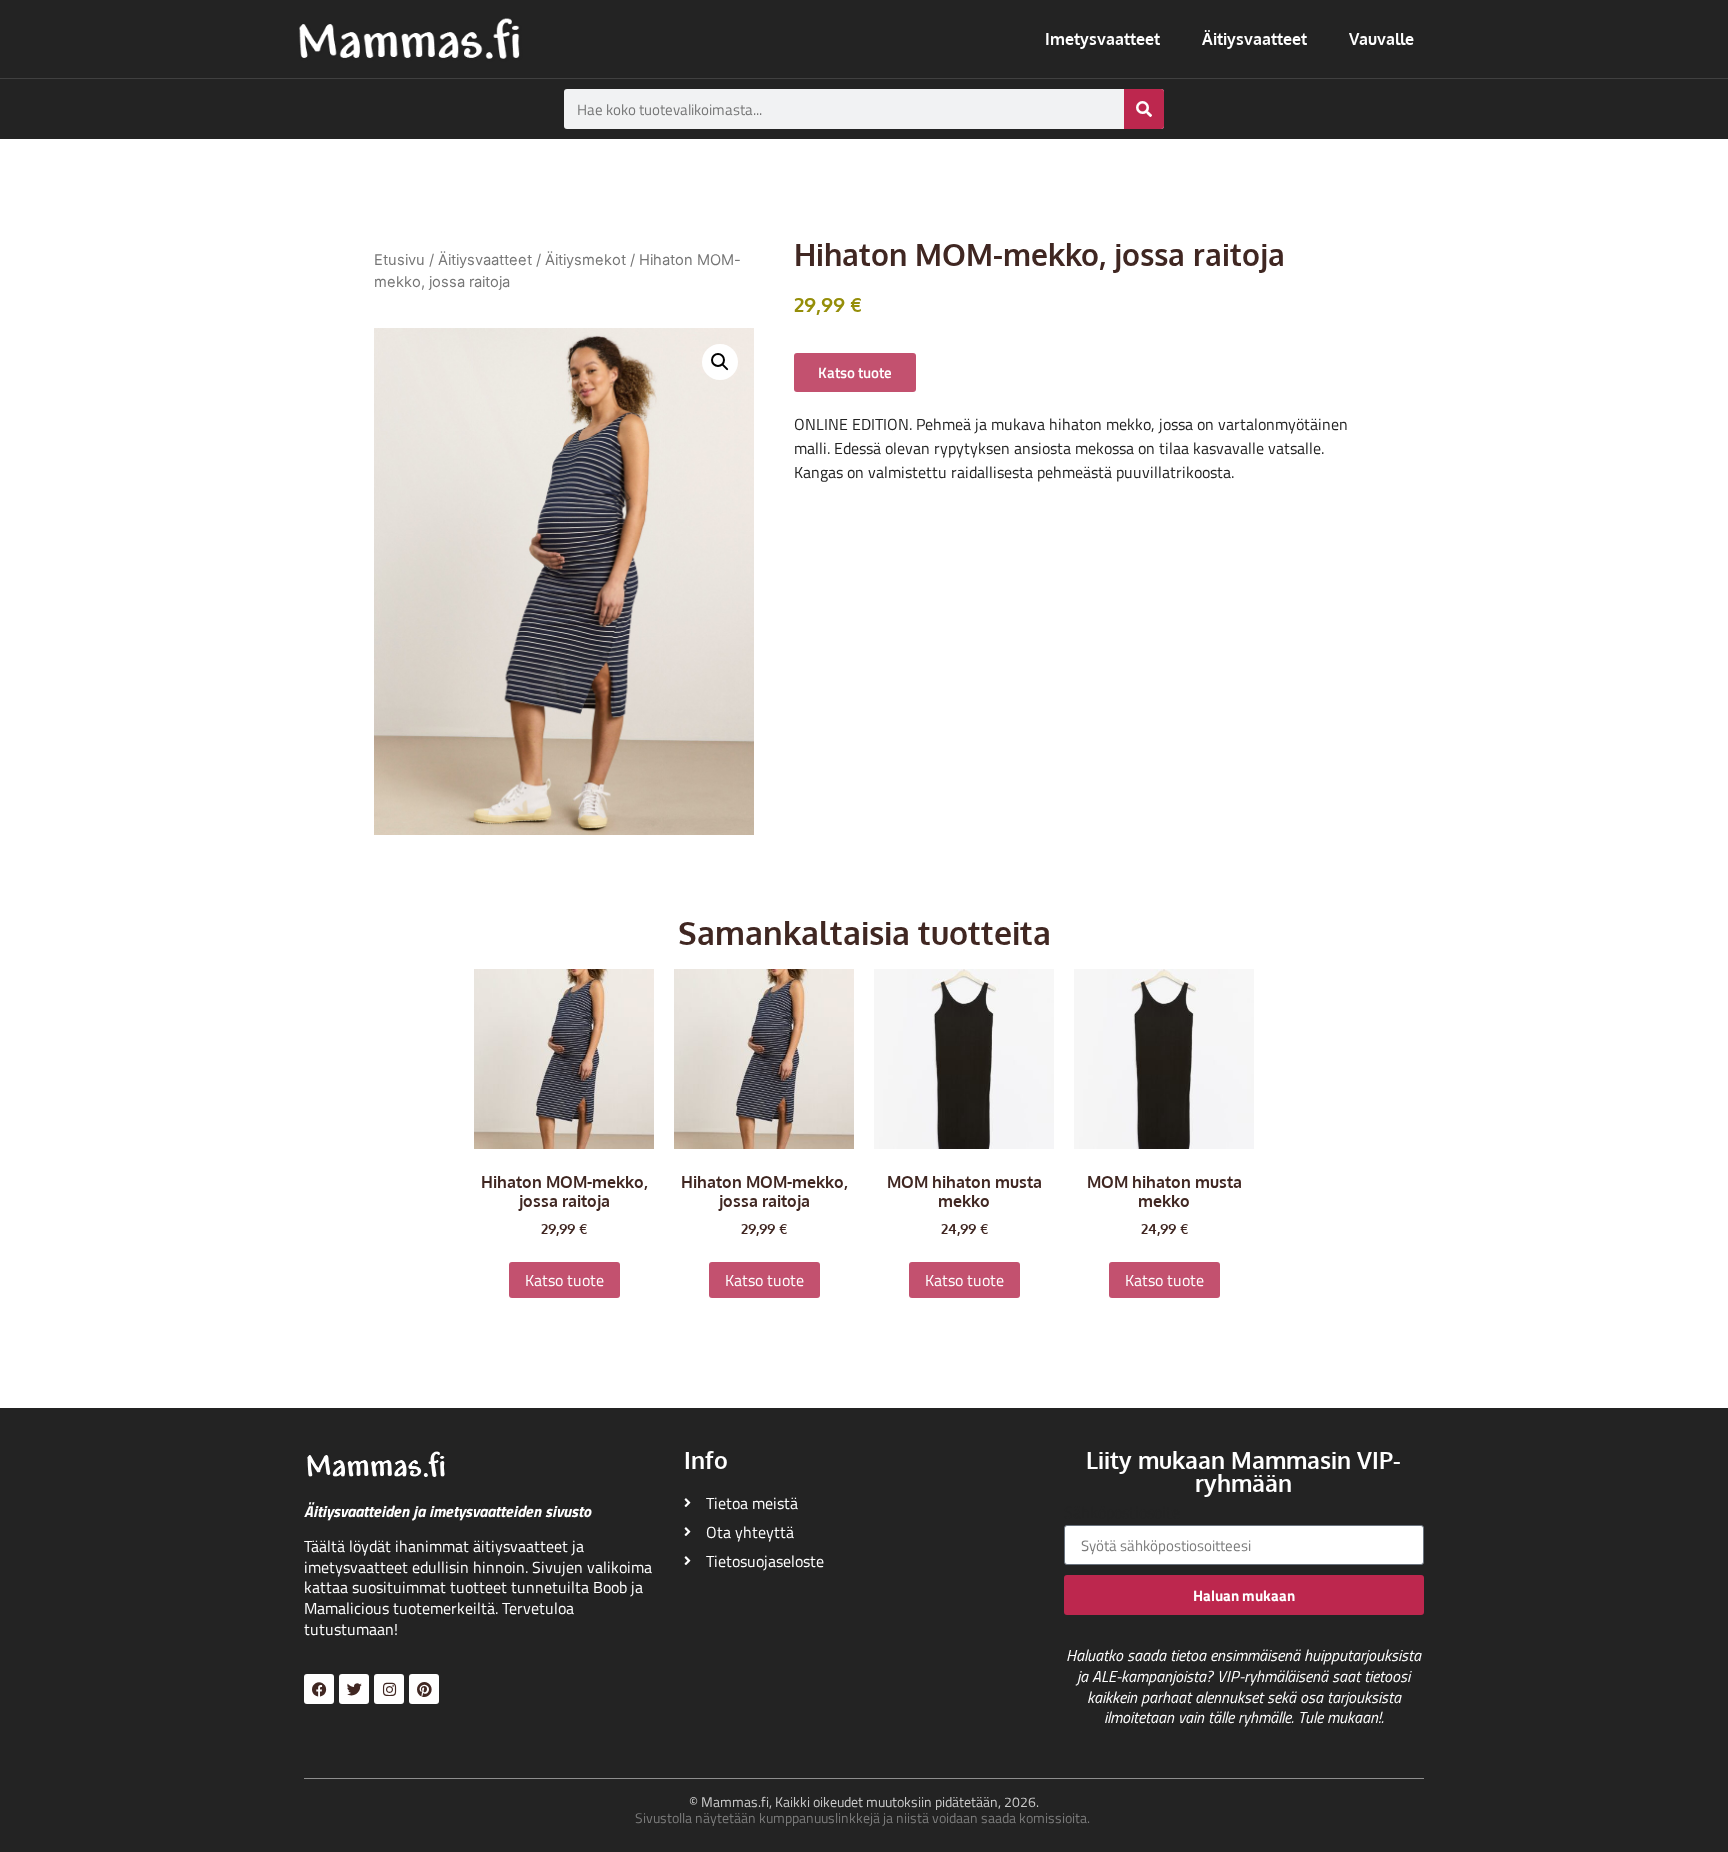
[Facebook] (319, 1689)
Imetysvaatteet (1102, 39)
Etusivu (399, 260)
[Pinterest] (424, 1689)
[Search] (1144, 109)
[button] (720, 362)
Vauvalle (1381, 39)
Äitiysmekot (585, 260)
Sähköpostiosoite (1122, 1514)
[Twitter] (354, 1689)
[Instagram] (389, 1689)
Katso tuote (564, 1280)
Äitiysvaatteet (1254, 39)
